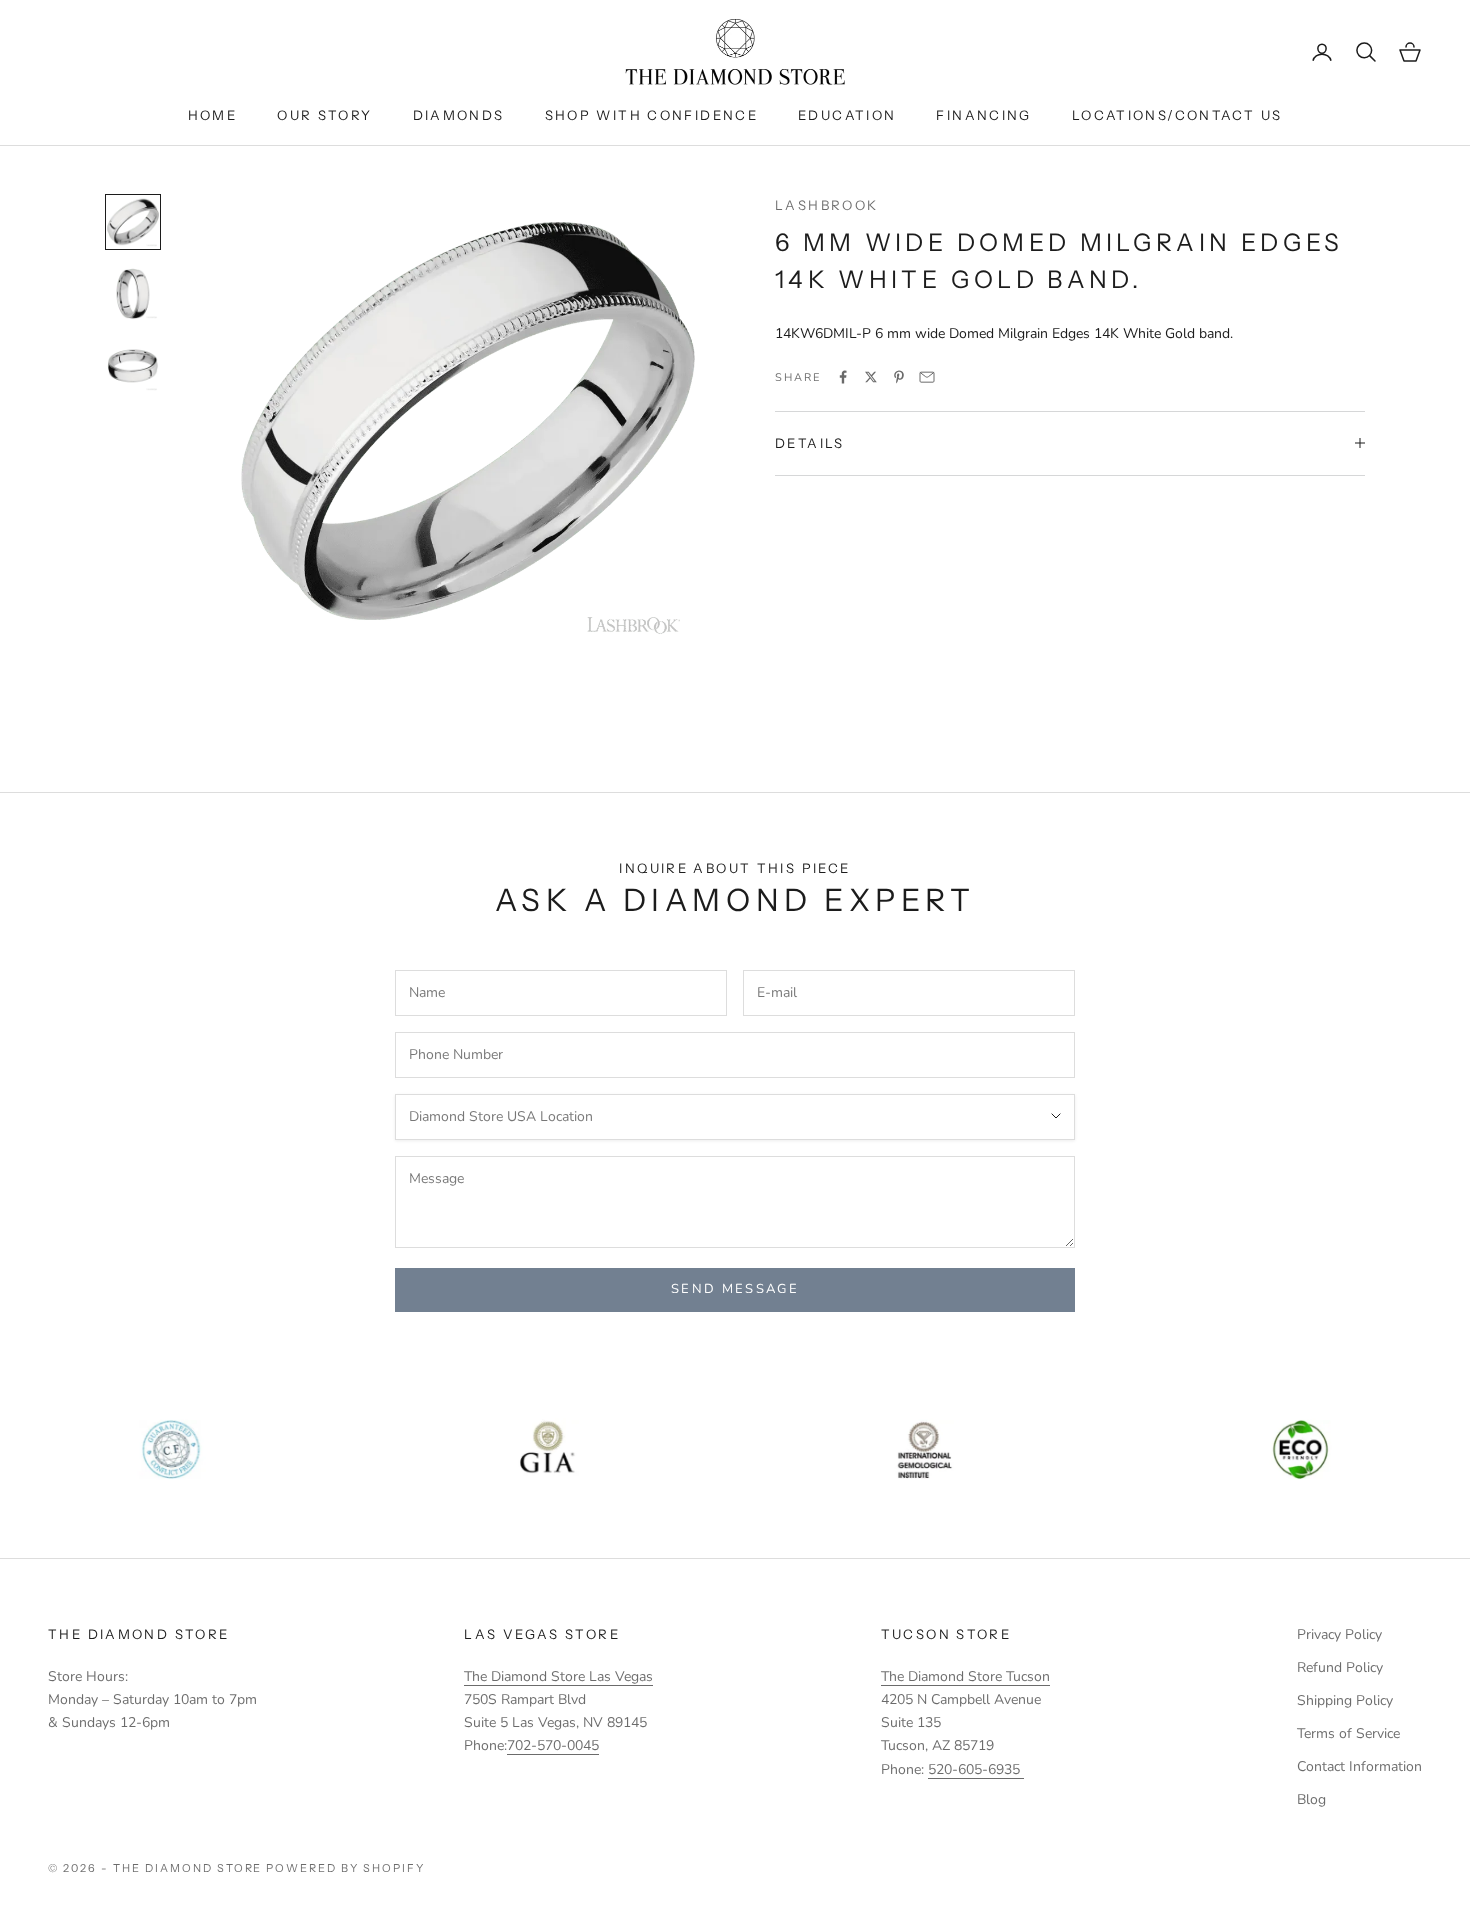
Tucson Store (946, 1634)
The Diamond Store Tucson (965, 1676)
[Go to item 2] (133, 294)
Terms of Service (1348, 1733)
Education (847, 115)
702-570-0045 (553, 1745)
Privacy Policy (1339, 1634)
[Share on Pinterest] (899, 377)
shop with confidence (652, 115)
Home (213, 115)
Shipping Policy (1345, 1700)
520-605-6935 (976, 1769)
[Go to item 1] (133, 222)
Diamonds (459, 115)
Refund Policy (1340, 1667)
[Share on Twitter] (871, 377)
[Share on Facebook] (843, 377)
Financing (983, 115)
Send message (735, 1289)
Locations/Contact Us (1177, 115)
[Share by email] (927, 377)
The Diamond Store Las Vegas (558, 1676)
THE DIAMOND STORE (138, 1634)
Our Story (324, 115)
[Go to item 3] (133, 366)
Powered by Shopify (345, 1868)
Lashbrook (826, 205)
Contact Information (1359, 1766)
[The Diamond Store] (735, 52)
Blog (1311, 1799)
